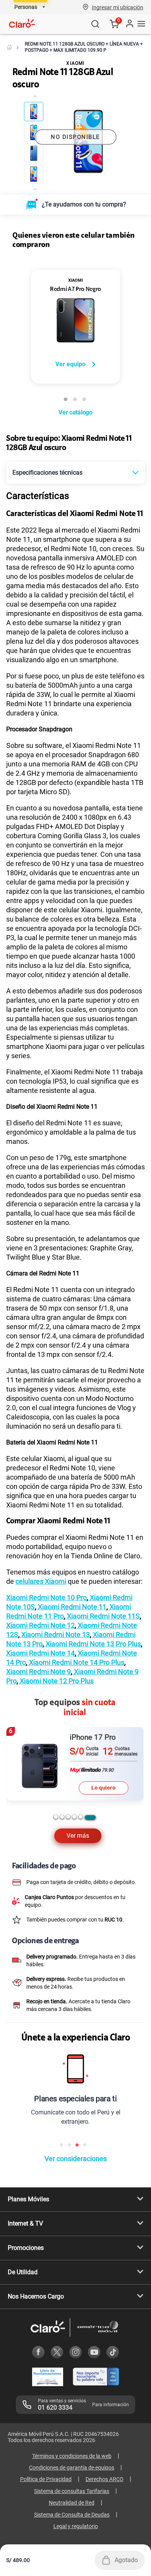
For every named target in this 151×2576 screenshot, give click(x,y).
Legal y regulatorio (76, 2526)
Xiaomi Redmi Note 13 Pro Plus (93, 1644)
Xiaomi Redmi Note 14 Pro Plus (76, 1662)
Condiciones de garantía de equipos (72, 2468)
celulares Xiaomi (41, 1581)
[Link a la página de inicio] (9, 47)
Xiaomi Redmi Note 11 (71, 1607)
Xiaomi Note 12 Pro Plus (56, 1681)
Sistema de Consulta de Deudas (72, 2515)
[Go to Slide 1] (34, 112)
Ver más (78, 1836)
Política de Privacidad (46, 2479)
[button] (118, 7)
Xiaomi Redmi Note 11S (103, 1616)
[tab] (56, 1817)
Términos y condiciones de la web (72, 2456)
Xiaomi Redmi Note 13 (55, 1635)
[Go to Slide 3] (34, 153)
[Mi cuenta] (129, 24)
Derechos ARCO (105, 2479)
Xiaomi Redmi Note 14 (40, 1653)
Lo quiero (103, 1788)
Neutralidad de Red (72, 2503)
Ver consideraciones (76, 2159)
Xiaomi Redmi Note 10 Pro (46, 1598)
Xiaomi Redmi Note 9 (39, 1672)
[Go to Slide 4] (34, 174)
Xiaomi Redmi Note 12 (40, 1625)
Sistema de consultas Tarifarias (72, 2491)
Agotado (126, 2560)
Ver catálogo (75, 412)
